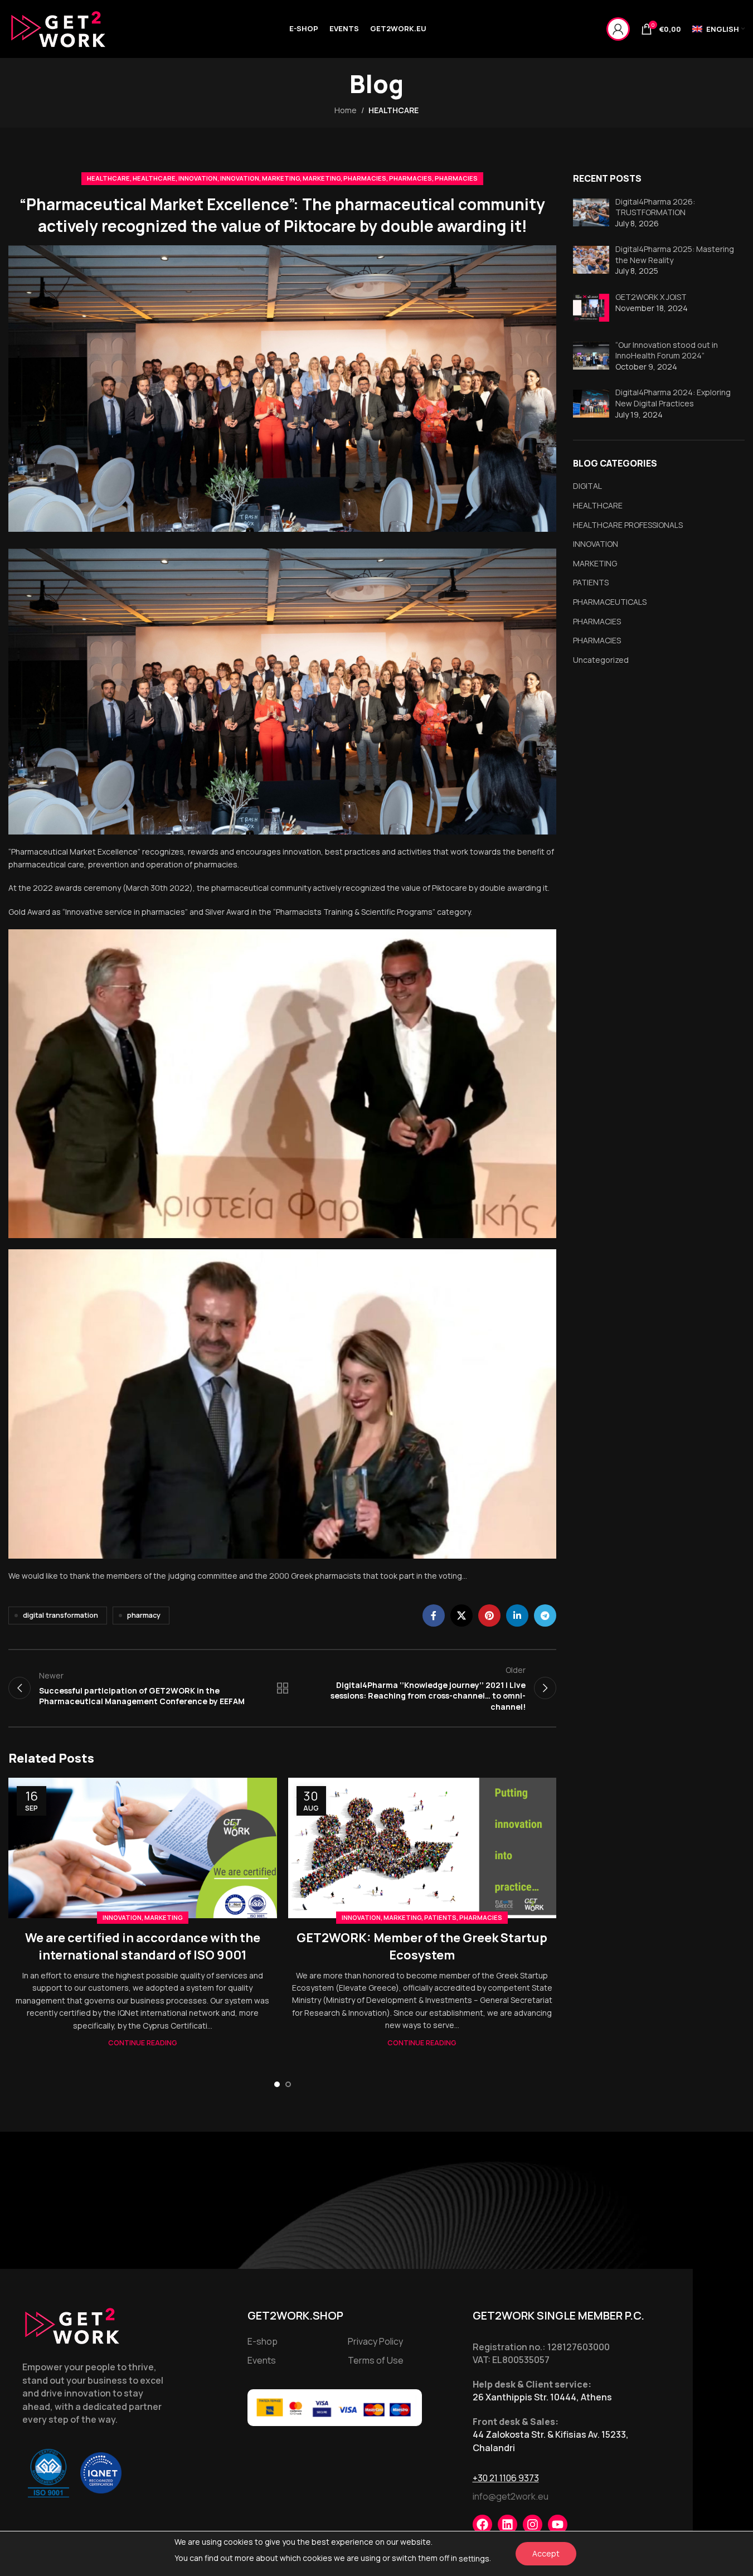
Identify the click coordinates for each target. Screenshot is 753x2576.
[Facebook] (482, 2524)
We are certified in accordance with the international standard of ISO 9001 (143, 1946)
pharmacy (144, 1615)
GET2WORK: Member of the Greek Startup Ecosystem (422, 1946)
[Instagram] (533, 2524)
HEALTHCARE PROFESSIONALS (628, 525)
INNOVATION (198, 178)
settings (474, 2558)
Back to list (282, 1688)
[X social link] (461, 1616)
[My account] (618, 29)
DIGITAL (587, 486)
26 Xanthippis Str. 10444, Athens (542, 2397)
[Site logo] (59, 28)
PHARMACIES (365, 178)
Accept (546, 2553)
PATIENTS (440, 1917)
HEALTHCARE (393, 110)
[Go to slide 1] (277, 2084)
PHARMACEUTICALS (610, 602)
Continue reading (143, 2043)
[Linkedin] (507, 2524)
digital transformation (60, 1615)
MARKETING (281, 178)
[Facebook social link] (434, 1616)
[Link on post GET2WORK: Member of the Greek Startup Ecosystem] (422, 1848)
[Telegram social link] (545, 1616)
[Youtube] (558, 2524)
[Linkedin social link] (517, 1616)
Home (346, 110)
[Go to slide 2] (288, 2084)
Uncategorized (601, 660)
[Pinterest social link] (489, 1616)
